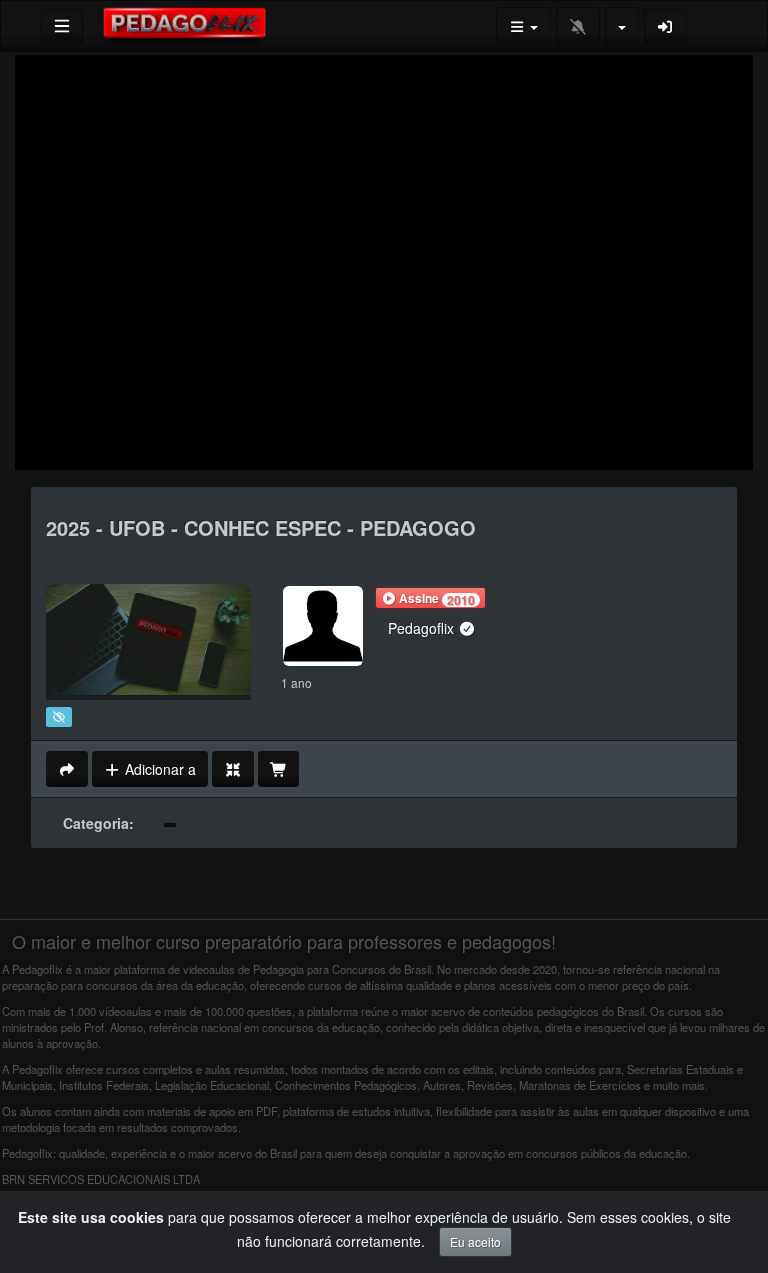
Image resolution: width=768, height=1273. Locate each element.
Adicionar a (158, 769)
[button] (430, 598)
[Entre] (666, 26)
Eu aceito (475, 1241)
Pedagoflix (423, 628)
